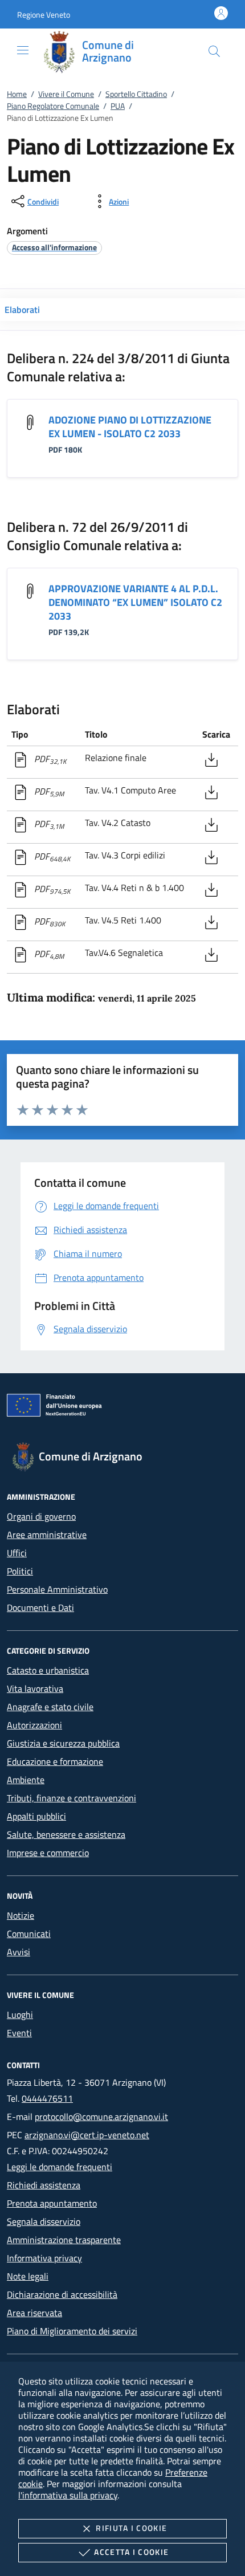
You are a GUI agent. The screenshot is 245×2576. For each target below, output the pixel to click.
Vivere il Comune (66, 94)
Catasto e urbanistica (48, 1670)
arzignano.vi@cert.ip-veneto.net (87, 2135)
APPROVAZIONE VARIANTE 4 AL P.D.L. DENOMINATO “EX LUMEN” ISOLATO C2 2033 (135, 602)
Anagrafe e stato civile (50, 1707)
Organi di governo (41, 1516)
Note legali (28, 2276)
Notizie (21, 1915)
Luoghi (20, 2015)
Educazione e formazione (55, 1761)
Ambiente (26, 1780)
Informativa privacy (44, 2258)
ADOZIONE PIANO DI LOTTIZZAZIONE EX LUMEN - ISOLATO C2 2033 (130, 427)
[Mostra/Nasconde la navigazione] (23, 50)
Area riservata (34, 2313)
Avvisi (19, 1952)
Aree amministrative (47, 1535)
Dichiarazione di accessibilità (62, 2294)
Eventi (19, 2033)
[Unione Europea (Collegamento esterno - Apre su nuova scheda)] (122, 1407)
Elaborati (22, 310)
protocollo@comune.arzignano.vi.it (101, 2117)
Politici (20, 1571)
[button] (44, 15)
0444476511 (47, 2098)
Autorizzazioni (34, 1725)
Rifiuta (131, 2528)
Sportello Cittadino (136, 94)
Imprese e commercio (48, 1853)
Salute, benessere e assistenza (66, 1834)
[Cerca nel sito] (214, 51)
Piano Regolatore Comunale (53, 106)
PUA (118, 106)
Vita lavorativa (35, 1688)
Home (17, 94)
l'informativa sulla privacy (68, 2495)
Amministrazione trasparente (64, 2240)
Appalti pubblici (36, 1816)
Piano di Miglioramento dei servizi (72, 2331)
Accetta (131, 2552)
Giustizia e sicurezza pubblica (63, 1743)
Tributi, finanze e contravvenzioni (72, 1798)
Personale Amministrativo (57, 1589)
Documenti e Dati (40, 1608)
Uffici (17, 1553)
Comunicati (29, 1934)
